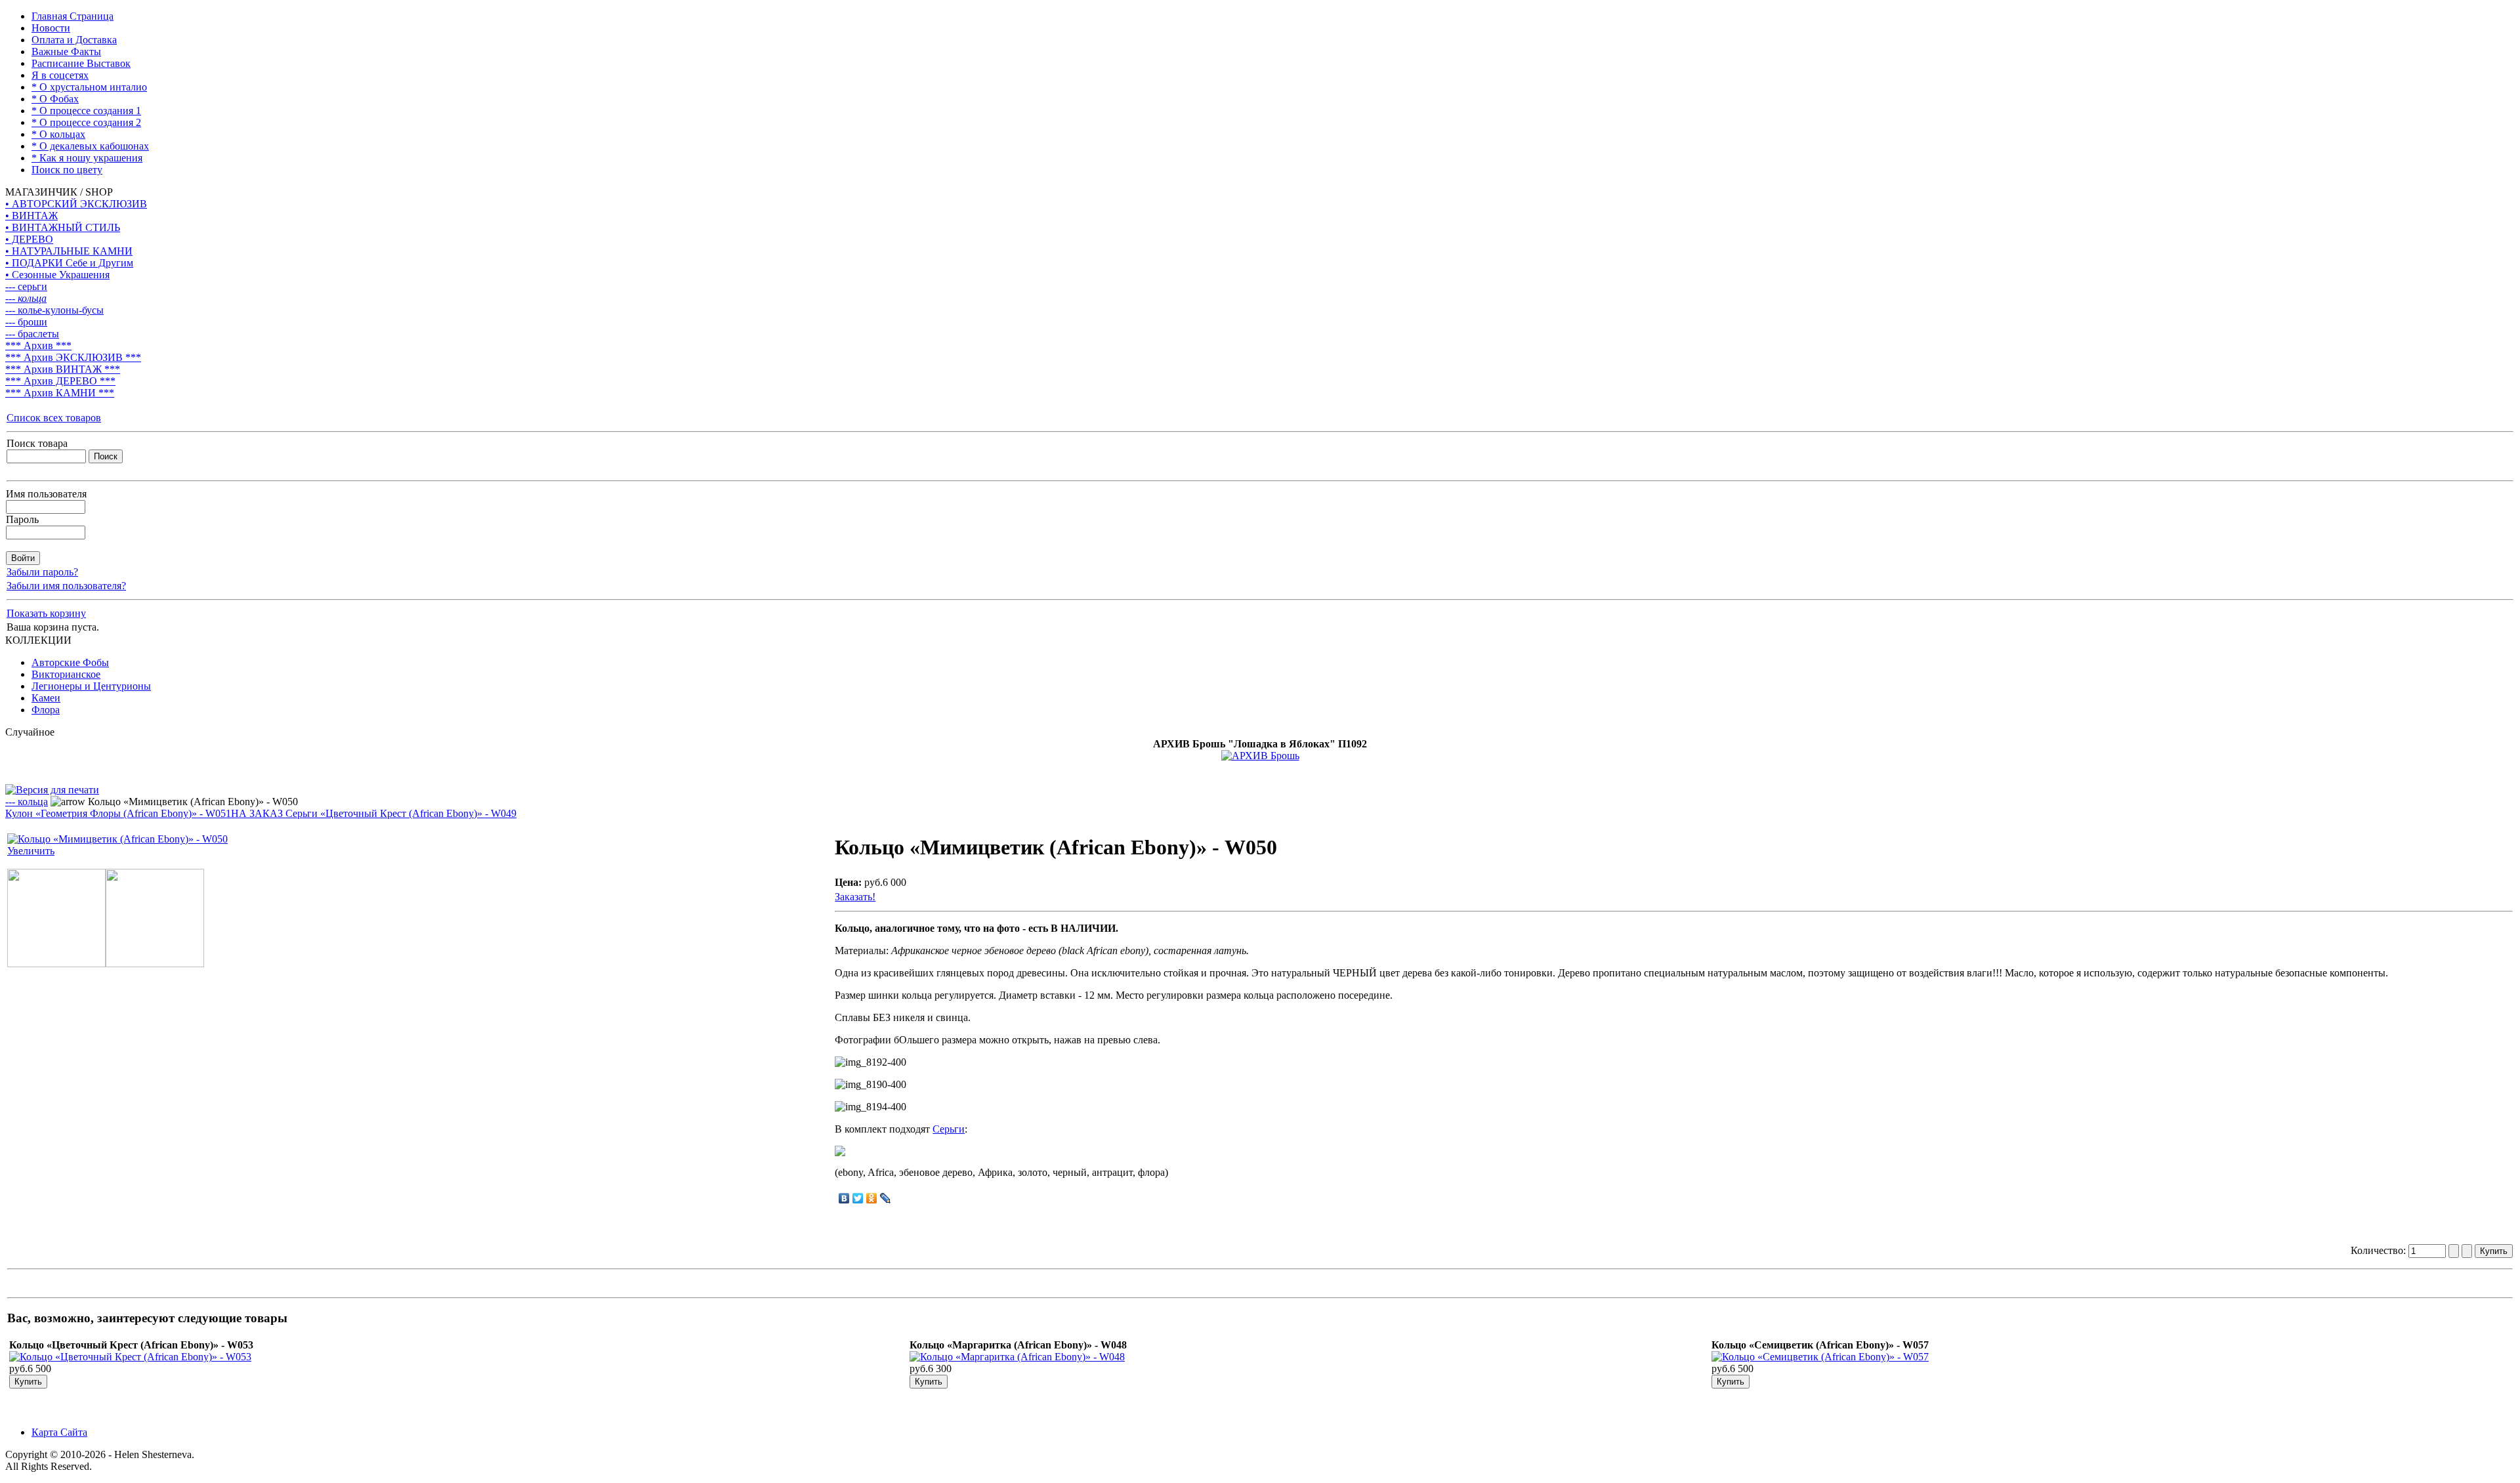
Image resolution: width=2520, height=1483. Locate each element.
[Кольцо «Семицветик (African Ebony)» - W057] (1820, 1357)
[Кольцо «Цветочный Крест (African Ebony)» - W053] (130, 1357)
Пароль (22, 519)
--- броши (26, 322)
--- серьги (26, 286)
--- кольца (26, 298)
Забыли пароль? (42, 572)
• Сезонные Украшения (57, 275)
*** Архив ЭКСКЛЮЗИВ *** (73, 357)
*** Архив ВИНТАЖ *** (63, 369)
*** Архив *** (38, 345)
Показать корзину (46, 613)
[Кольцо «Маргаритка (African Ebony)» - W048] (1017, 1357)
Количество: (2380, 1250)
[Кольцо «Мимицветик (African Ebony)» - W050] (56, 964)
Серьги (949, 1129)
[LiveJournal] (886, 1198)
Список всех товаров (54, 418)
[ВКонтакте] (844, 1198)
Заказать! (855, 897)
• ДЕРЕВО (29, 239)
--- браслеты (32, 334)
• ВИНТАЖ (31, 216)
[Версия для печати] (52, 786)
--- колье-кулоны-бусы (54, 310)
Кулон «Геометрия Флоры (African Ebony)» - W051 (118, 813)
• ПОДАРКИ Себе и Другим (69, 263)
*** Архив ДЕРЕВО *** (60, 381)
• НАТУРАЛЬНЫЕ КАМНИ (69, 251)
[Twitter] (858, 1198)
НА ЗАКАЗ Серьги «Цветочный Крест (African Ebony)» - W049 (374, 813)
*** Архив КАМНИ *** (60, 393)
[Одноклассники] (872, 1198)
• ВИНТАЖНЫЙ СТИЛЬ (63, 227)
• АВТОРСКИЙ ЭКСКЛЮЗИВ (76, 204)
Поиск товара (37, 443)
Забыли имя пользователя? (66, 586)
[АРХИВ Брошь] (1260, 756)
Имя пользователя (46, 494)
